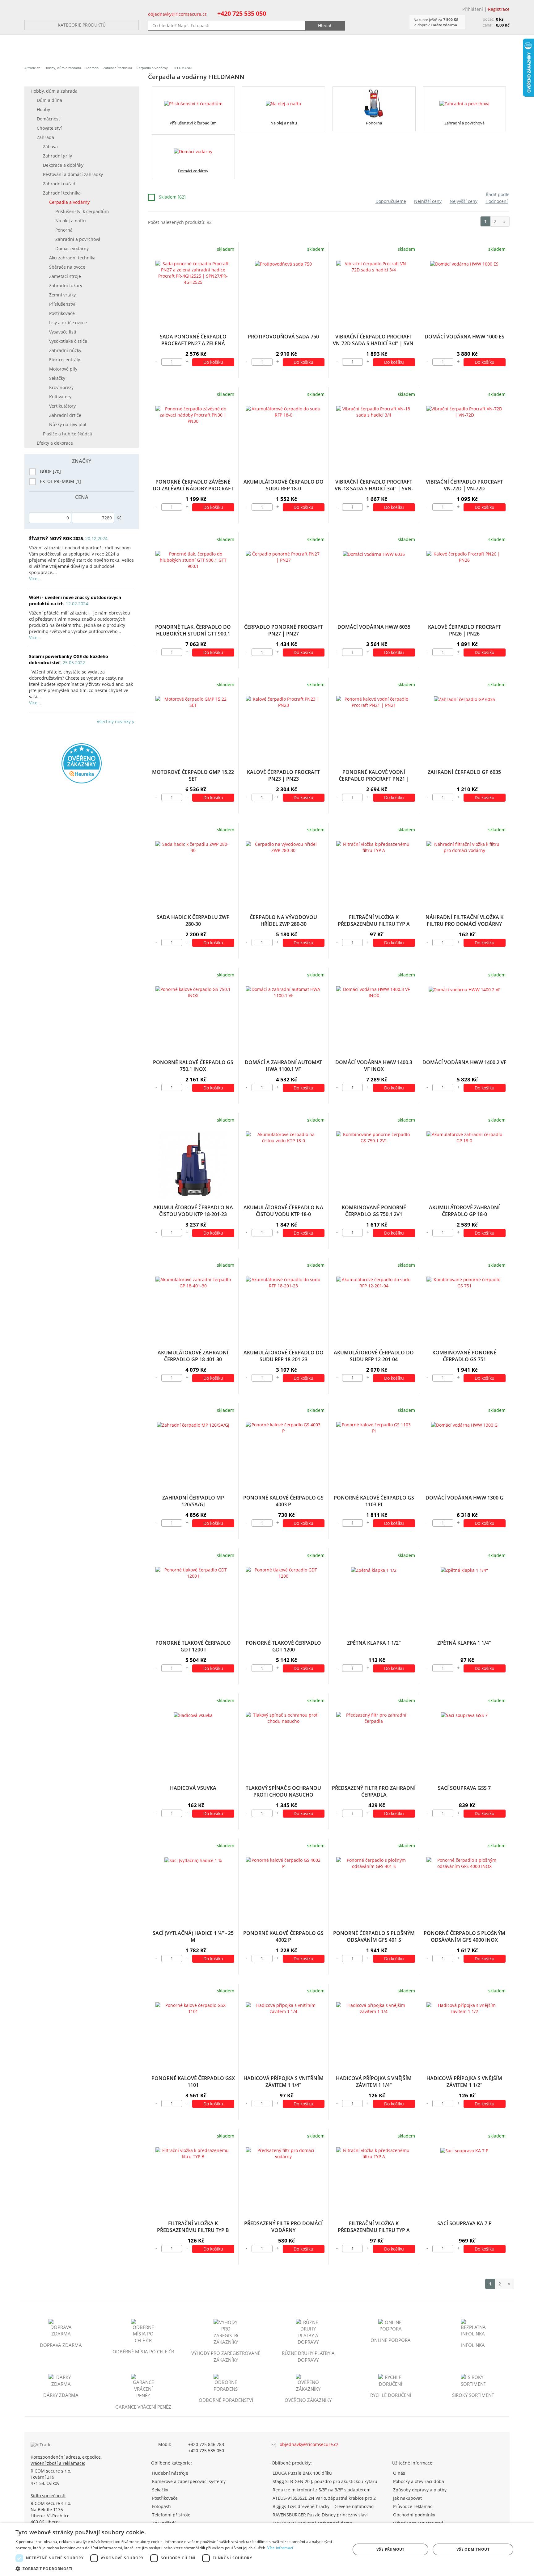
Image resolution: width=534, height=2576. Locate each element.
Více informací (280, 2548)
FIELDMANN (182, 68)
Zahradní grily (57, 156)
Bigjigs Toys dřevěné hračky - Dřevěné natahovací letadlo (324, 2506)
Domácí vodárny (72, 248)
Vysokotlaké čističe (68, 341)
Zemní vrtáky (62, 295)
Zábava (50, 147)
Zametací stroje (65, 276)
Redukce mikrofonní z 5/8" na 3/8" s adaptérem (322, 2490)
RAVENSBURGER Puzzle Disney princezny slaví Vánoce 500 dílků (320, 2515)
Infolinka (473, 2345)
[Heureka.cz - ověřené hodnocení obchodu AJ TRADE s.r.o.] (82, 763)
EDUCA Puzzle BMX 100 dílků (302, 2473)
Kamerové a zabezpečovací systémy (189, 2481)
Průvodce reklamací (413, 2506)
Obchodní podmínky (414, 2515)
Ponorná (64, 230)
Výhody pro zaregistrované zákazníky (226, 2356)
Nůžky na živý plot (68, 424)
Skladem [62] (172, 197)
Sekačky (57, 378)
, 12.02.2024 (75, 600)
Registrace (499, 9)
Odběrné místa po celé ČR (143, 2352)
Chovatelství (49, 128)
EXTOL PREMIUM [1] (60, 481)
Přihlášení (473, 9)
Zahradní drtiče (65, 415)
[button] (178, 2568)
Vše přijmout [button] (390, 2549)
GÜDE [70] (50, 471)
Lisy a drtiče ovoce (68, 323)
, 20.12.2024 (68, 538)
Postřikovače (62, 313)
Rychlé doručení (391, 2395)
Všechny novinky (114, 722)
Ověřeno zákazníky (308, 2400)
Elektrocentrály (65, 360)
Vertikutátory (62, 406)
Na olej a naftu (71, 221)
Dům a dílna (49, 100)
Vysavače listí (63, 332)
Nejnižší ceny (428, 201)
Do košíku (213, 362)
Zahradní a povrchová (78, 239)
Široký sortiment (473, 2395)
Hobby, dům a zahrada (63, 68)
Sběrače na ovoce (67, 267)
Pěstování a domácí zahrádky (73, 174)
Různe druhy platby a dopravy (308, 2356)
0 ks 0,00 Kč (496, 22)
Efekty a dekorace (55, 443)
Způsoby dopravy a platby (420, 2490)
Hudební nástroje (170, 2473)
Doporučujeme (391, 201)
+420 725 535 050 (242, 13)
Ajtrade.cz (32, 68)
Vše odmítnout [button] (473, 2549)
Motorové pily (63, 369)
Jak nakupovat (407, 2498)
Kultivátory (60, 397)
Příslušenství (62, 304)
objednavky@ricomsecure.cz (177, 14)
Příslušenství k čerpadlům (82, 211)
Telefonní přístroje (171, 2515)
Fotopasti (161, 2506)
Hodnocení (497, 201)
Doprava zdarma (61, 2345)
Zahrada (92, 68)
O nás (399, 2473)
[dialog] (267, 2549)
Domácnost (48, 119)
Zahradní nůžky (65, 350)
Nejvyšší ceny (464, 201)
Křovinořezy (61, 387)
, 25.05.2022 (69, 659)
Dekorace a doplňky (63, 165)
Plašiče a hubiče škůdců (68, 434)
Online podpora (391, 2340)
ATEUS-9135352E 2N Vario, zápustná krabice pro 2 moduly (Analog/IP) (324, 2498)
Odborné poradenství (226, 2400)
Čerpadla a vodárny (152, 68)
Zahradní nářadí (60, 184)
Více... (35, 579)
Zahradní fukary (66, 285)
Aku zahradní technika (72, 258)
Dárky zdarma (61, 2395)
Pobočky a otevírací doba (419, 2481)
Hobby (43, 109)
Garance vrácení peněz (143, 2407)
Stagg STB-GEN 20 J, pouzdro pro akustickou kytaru (325, 2481)
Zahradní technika (118, 68)
